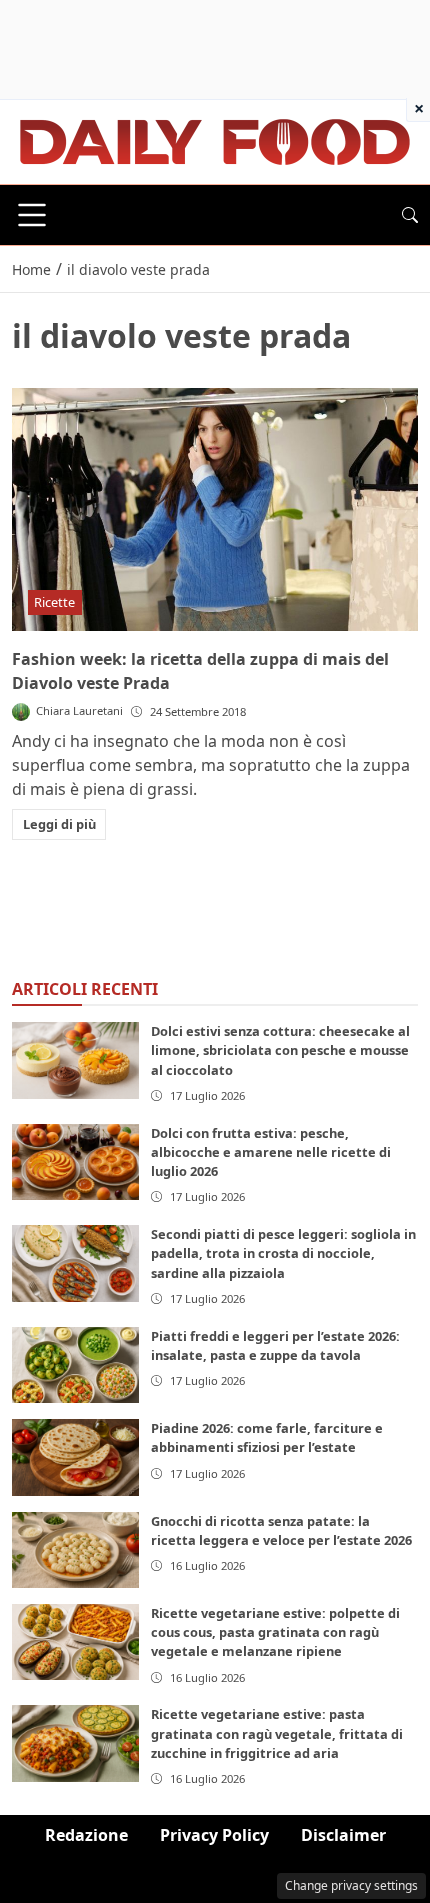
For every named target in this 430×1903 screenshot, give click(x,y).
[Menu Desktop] (32, 215)
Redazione (86, 1835)
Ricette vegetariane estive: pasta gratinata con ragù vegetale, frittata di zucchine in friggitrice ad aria (277, 1733)
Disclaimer (343, 1835)
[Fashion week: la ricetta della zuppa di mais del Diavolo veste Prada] (215, 510)
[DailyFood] (215, 140)
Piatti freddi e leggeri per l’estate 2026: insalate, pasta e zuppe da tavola (275, 1345)
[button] (410, 215)
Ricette (54, 602)
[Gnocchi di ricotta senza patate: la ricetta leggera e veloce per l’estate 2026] (75, 1550)
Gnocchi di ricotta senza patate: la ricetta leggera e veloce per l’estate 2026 (281, 1530)
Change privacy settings (351, 1885)
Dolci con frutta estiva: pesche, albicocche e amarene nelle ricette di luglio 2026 (271, 1152)
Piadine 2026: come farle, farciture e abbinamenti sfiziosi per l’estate (267, 1437)
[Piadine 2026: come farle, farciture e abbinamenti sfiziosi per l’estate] (75, 1457)
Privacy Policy (214, 1835)
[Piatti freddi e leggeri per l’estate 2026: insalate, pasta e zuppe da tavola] (75, 1365)
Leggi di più (59, 824)
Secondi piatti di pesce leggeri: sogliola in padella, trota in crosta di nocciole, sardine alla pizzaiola (283, 1253)
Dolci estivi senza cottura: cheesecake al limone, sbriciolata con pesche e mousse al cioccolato (280, 1050)
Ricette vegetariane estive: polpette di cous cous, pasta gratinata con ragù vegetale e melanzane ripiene (275, 1632)
